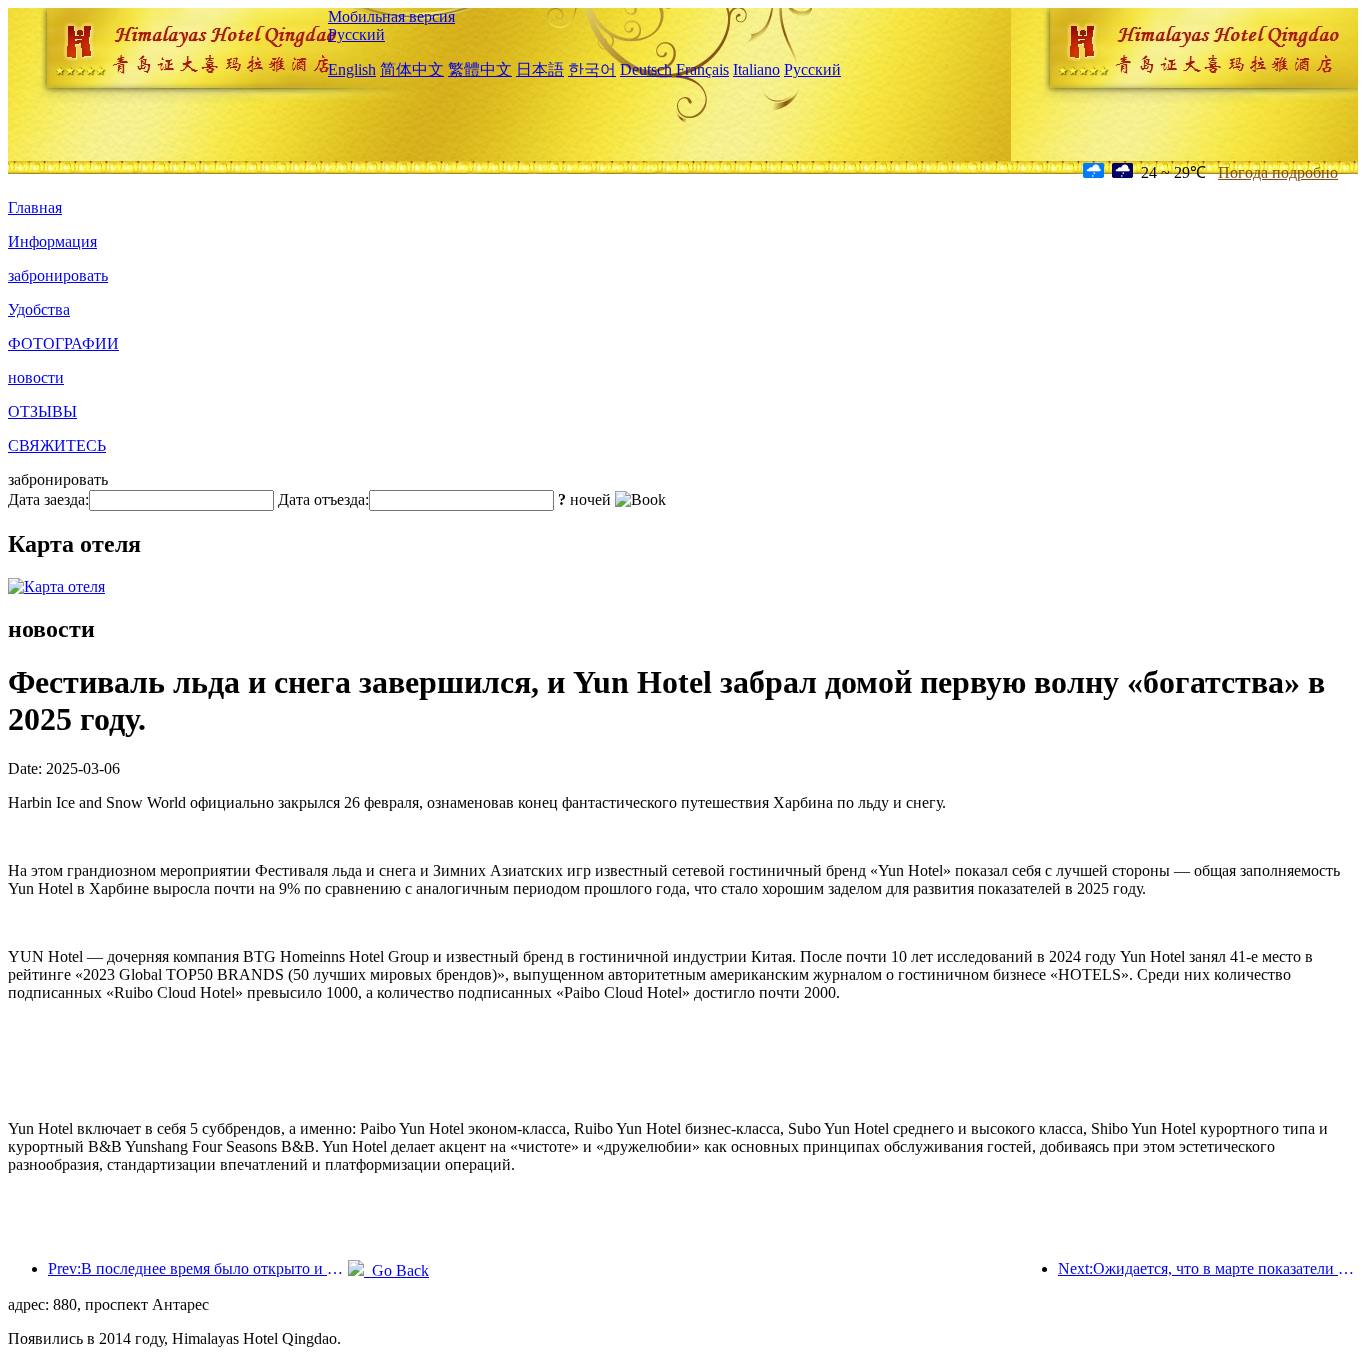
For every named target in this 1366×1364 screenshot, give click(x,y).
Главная (35, 207)
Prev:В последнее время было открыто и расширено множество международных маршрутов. (198, 1268)
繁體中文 (480, 69)
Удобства (39, 309)
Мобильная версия (391, 16)
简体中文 (412, 69)
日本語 (540, 69)
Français (702, 69)
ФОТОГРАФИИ (63, 343)
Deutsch (646, 69)
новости (36, 377)
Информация (52, 241)
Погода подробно (1278, 172)
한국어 (592, 69)
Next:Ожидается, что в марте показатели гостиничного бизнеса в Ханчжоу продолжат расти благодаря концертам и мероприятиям (1208, 1268)
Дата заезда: (48, 499)
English (352, 69)
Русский (356, 34)
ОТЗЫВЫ (42, 411)
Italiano (756, 69)
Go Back (396, 1270)
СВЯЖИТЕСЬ (57, 445)
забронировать (58, 275)
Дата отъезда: (323, 499)
